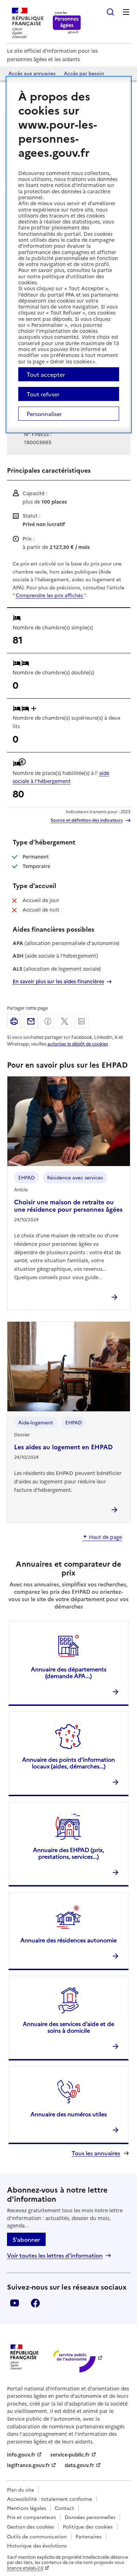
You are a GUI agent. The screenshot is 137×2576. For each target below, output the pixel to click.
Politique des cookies (88, 2526)
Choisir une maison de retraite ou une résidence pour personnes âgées (68, 1205)
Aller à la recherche (110, 12)
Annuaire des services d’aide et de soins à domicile (68, 2027)
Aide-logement (36, 1422)
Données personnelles (90, 2517)
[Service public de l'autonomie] (73, 2357)
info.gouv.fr (21, 2454)
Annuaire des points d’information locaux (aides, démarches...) (68, 1763)
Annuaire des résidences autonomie (68, 1940)
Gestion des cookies (31, 2526)
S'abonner (26, 2239)
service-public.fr (70, 2454)
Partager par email (31, 1021)
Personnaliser (44, 414)
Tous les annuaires (96, 2153)
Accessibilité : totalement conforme (50, 2499)
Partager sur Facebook (48, 1021)
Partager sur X (65, 1021)
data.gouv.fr (79, 2465)
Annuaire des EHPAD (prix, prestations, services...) (68, 1853)
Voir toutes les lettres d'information (55, 2255)
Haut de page (105, 1537)
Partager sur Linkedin (81, 1021)
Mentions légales (27, 2508)
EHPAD (27, 1177)
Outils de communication (37, 2536)
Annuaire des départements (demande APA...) (69, 1672)
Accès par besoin (84, 73)
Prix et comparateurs (31, 2517)
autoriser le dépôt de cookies (78, 1044)
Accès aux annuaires (32, 73)
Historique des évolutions (37, 2545)
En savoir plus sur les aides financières (58, 981)
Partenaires (89, 2536)
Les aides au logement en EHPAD (63, 1446)
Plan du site (21, 2490)
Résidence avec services (75, 1177)
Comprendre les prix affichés (50, 595)
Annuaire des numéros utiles (69, 2114)
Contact (64, 2508)
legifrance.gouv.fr (28, 2465)
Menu (126, 12)
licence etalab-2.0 (25, 2568)
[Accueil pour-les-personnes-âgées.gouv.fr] (67, 23)
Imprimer (14, 1021)
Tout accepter (46, 374)
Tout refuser (43, 394)
